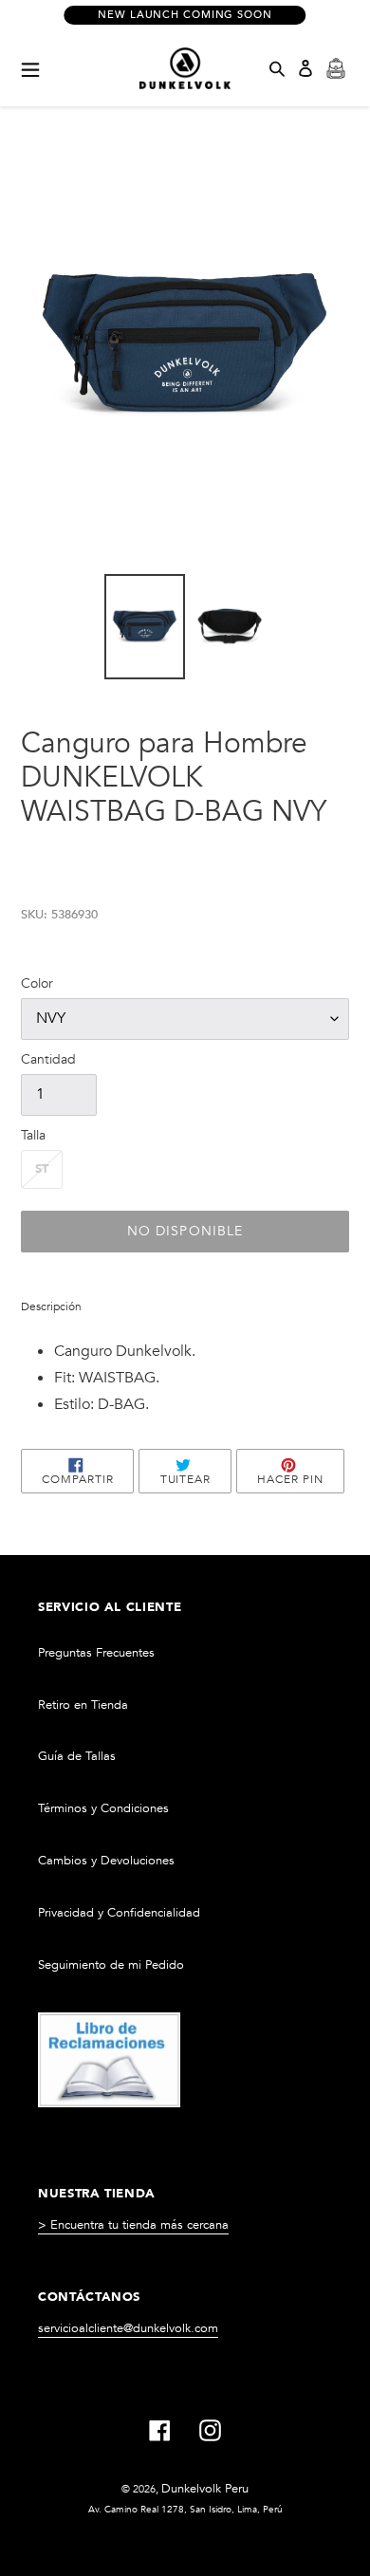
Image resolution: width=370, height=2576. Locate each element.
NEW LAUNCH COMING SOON (185, 15)
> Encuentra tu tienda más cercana (133, 2225)
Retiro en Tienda (83, 1705)
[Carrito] (336, 68)
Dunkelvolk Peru (205, 2489)
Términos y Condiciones (103, 1808)
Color (37, 983)
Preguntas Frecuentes (96, 1653)
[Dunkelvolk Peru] (185, 68)
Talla (33, 1135)
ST (42, 1169)
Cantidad (48, 1059)
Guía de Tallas (77, 1756)
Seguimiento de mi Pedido (111, 1965)
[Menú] (30, 68)
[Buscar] (277, 68)
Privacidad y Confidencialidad (119, 1913)
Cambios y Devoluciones (106, 1861)
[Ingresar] (305, 68)
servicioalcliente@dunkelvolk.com (128, 2328)
